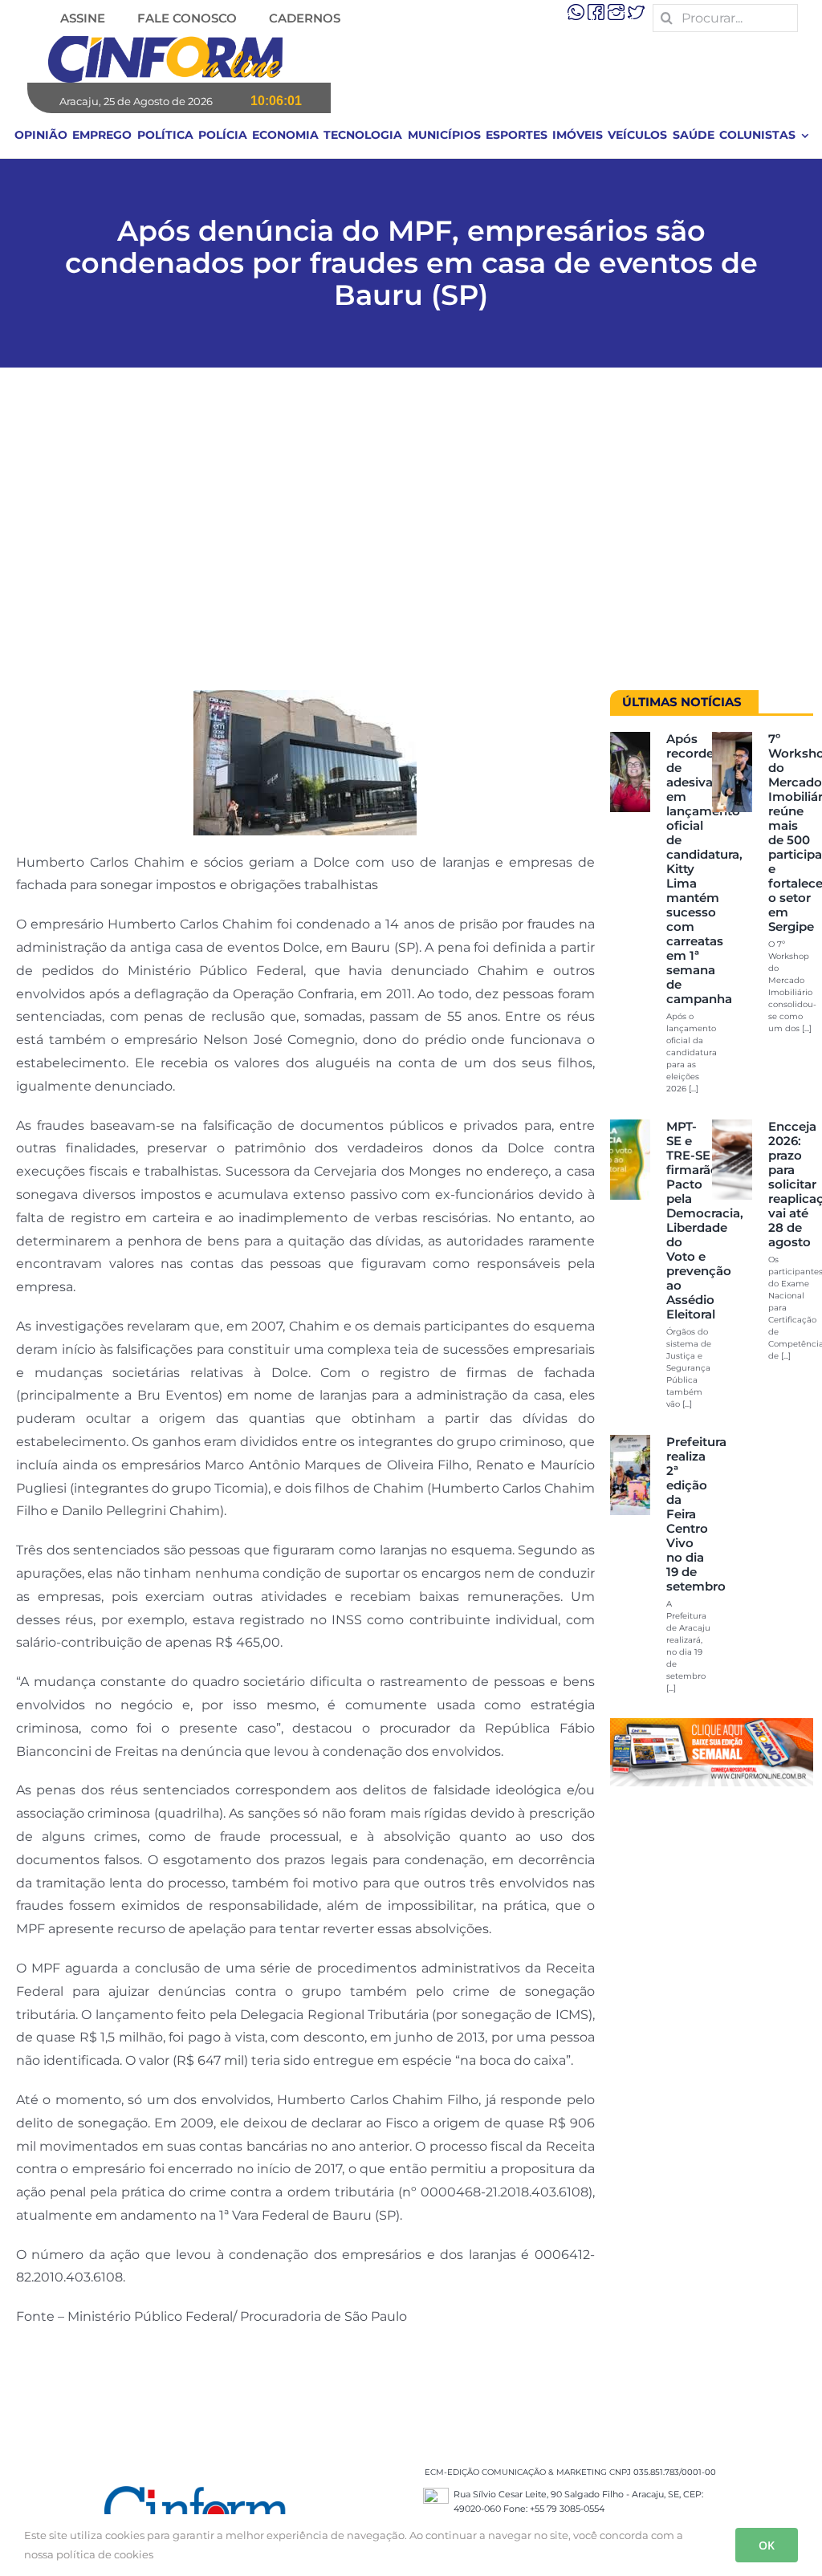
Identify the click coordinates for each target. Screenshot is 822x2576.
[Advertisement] (411, 537)
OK (767, 2545)
